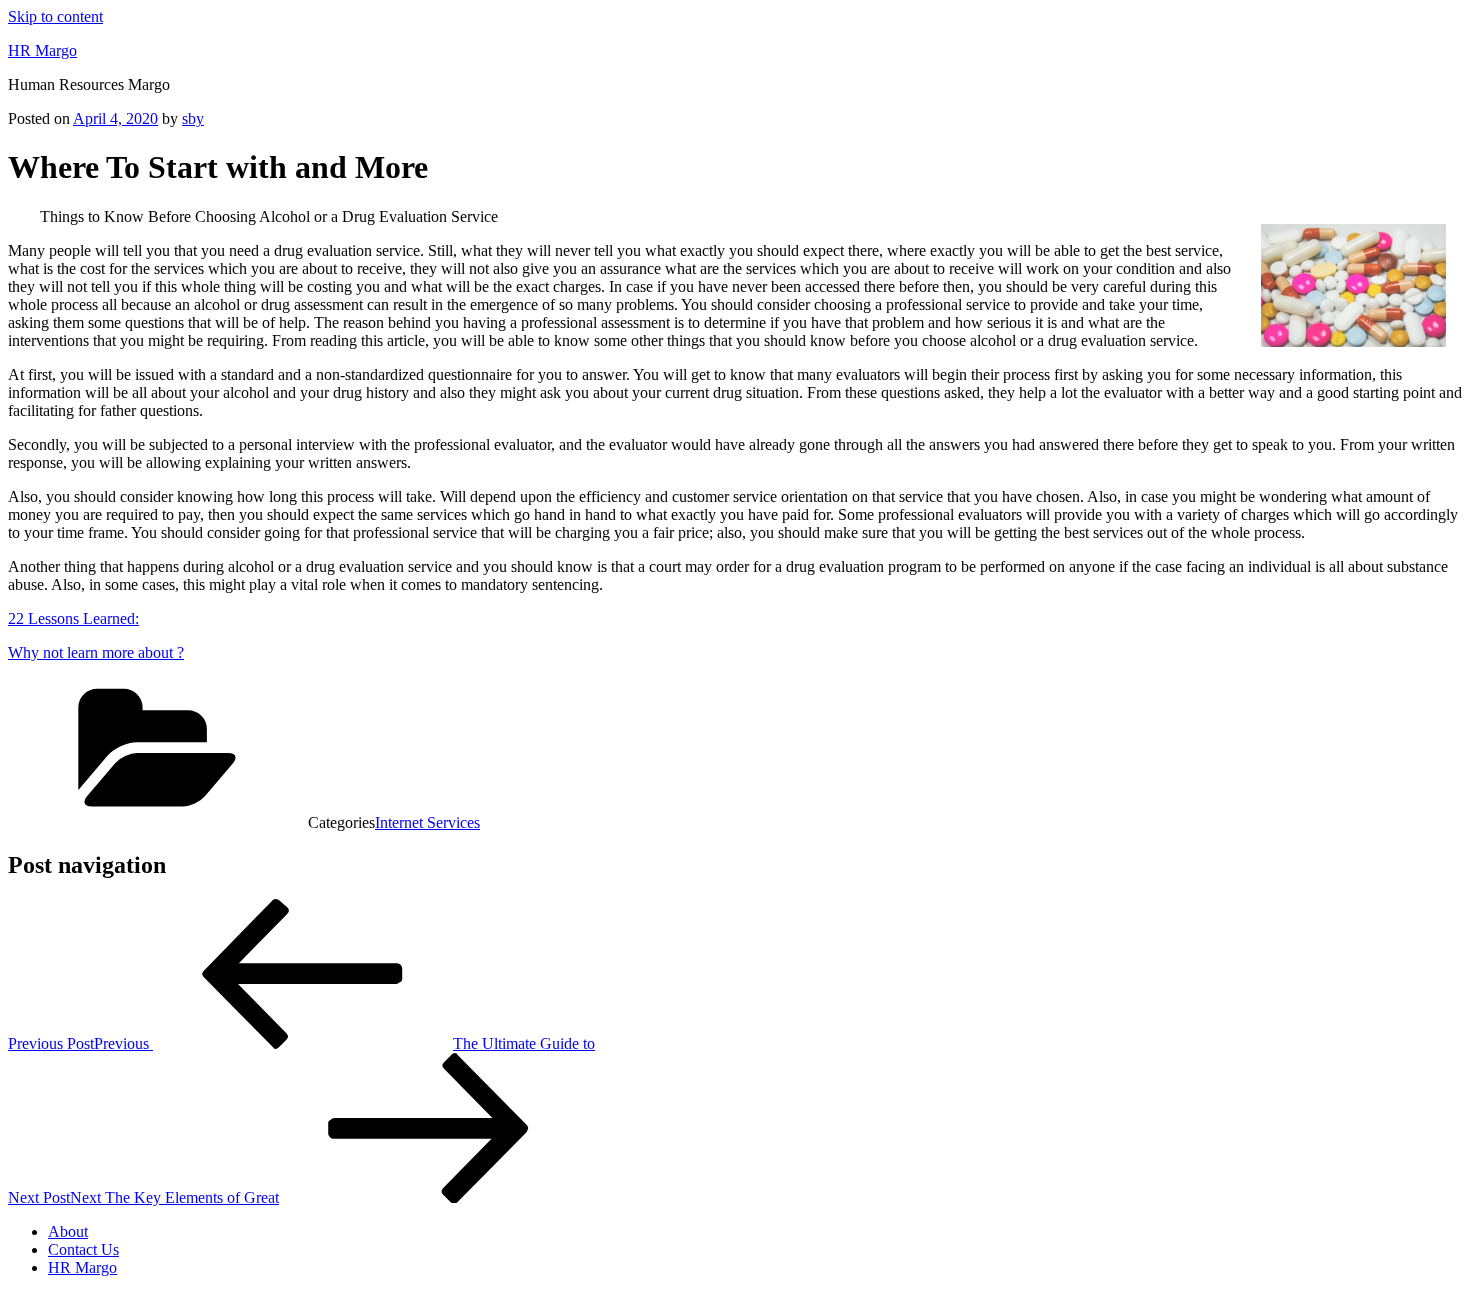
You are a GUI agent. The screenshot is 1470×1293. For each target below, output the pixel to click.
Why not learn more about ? (96, 652)
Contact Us (83, 1249)
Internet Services (427, 822)
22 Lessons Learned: (73, 618)
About (68, 1231)
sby (193, 118)
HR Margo (42, 50)
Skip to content (55, 16)
